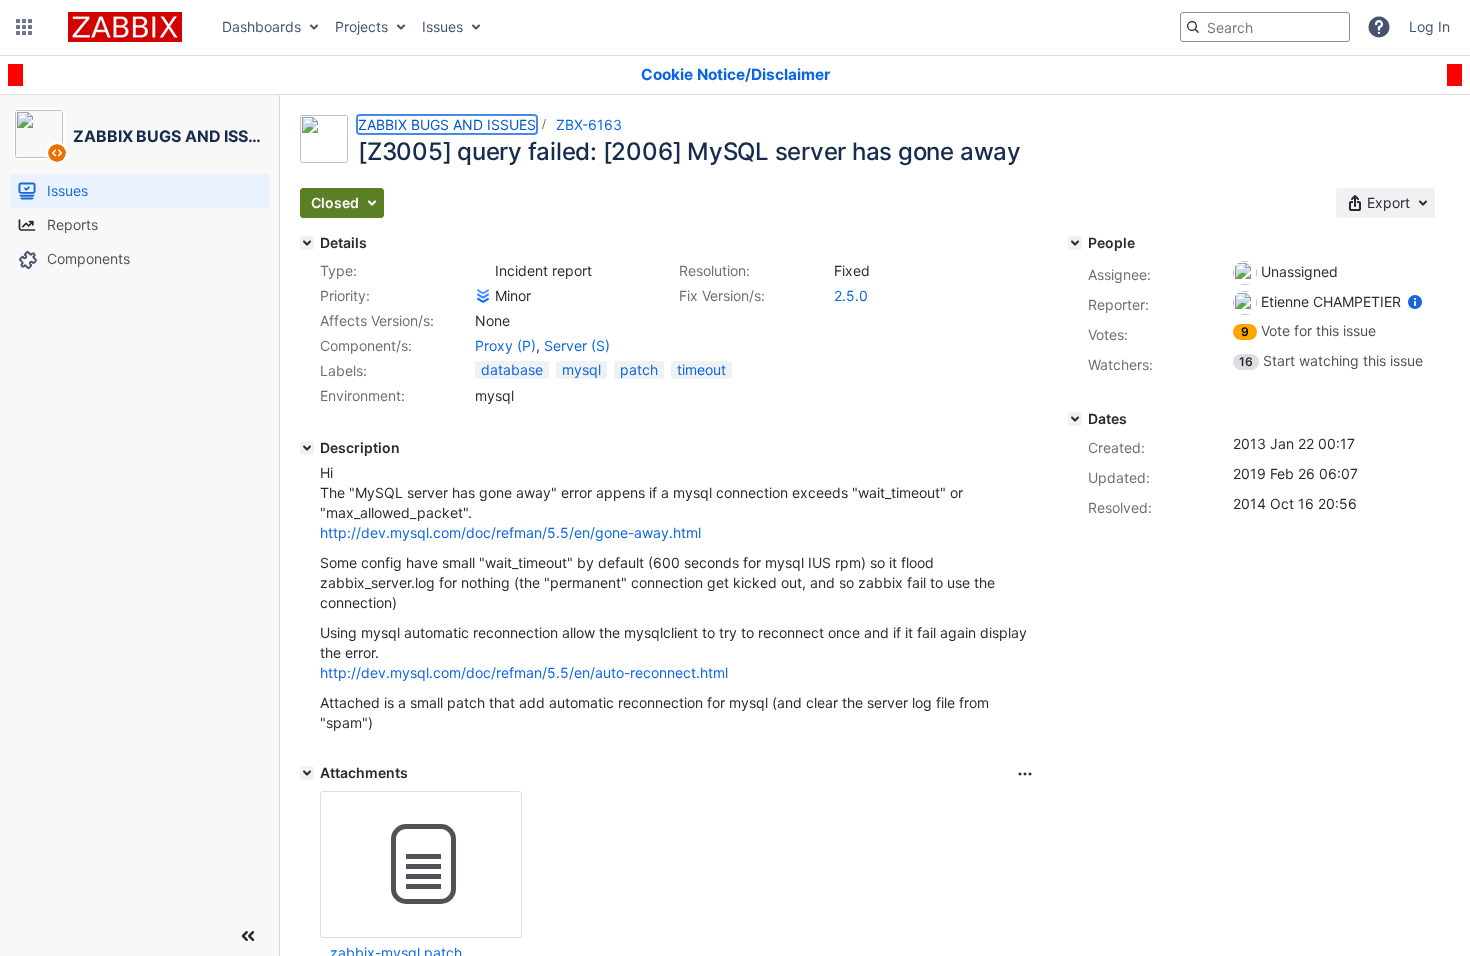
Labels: (343, 370)
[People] (1075, 243)
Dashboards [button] (261, 26)
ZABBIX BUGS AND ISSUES (447, 124)
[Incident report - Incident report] (483, 271)
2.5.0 (851, 295)
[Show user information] (1415, 301)
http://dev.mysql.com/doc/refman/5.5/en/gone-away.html (510, 532)
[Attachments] (307, 773)
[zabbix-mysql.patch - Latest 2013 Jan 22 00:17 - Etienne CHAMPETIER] (421, 865)
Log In (1429, 26)
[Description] (307, 448)
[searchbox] (1265, 27)
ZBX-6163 (589, 124)
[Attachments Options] (1025, 774)
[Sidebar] (248, 936)
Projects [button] (361, 26)
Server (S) (577, 345)
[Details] (307, 243)
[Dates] (1075, 419)
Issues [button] (442, 26)
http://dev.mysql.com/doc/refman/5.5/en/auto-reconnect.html (524, 672)
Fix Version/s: (722, 295)
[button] (24, 27)
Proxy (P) (505, 345)
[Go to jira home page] (125, 27)
